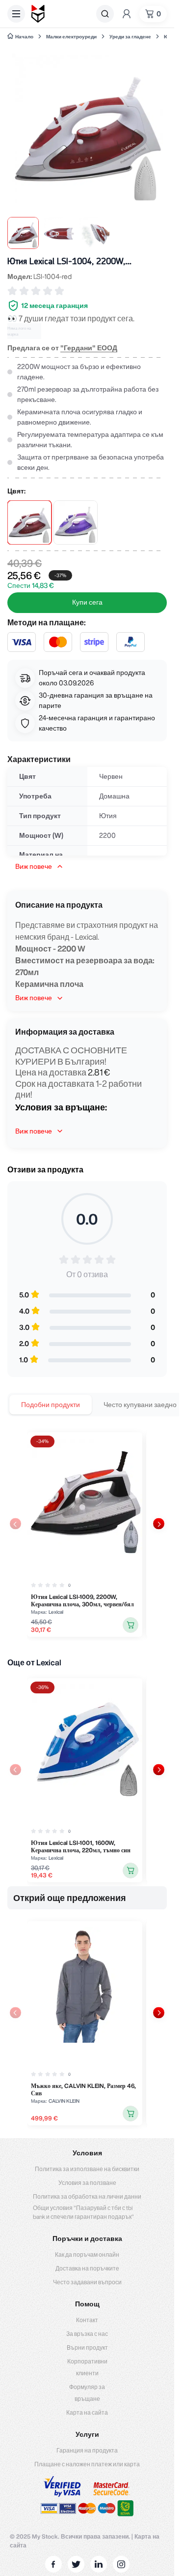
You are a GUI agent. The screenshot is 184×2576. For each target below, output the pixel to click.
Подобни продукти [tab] (51, 1405)
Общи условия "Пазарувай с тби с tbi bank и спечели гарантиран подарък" (83, 2212)
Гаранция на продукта (87, 2450)
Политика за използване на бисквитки (87, 2169)
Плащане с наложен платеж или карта (87, 2464)
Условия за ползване (87, 2183)
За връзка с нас (87, 2334)
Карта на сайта (87, 2412)
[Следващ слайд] (159, 1524)
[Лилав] (76, 522)
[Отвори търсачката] (105, 14)
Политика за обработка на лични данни (87, 2196)
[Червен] (29, 522)
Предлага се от (62, 348)
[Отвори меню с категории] (16, 14)
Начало (24, 36)
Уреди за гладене (130, 36)
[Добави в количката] (131, 1625)
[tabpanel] (87, 1534)
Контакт (87, 2320)
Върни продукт (87, 2347)
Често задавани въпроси (87, 2282)
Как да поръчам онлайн (87, 2254)
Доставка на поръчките (87, 2268)
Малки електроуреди (71, 36)
